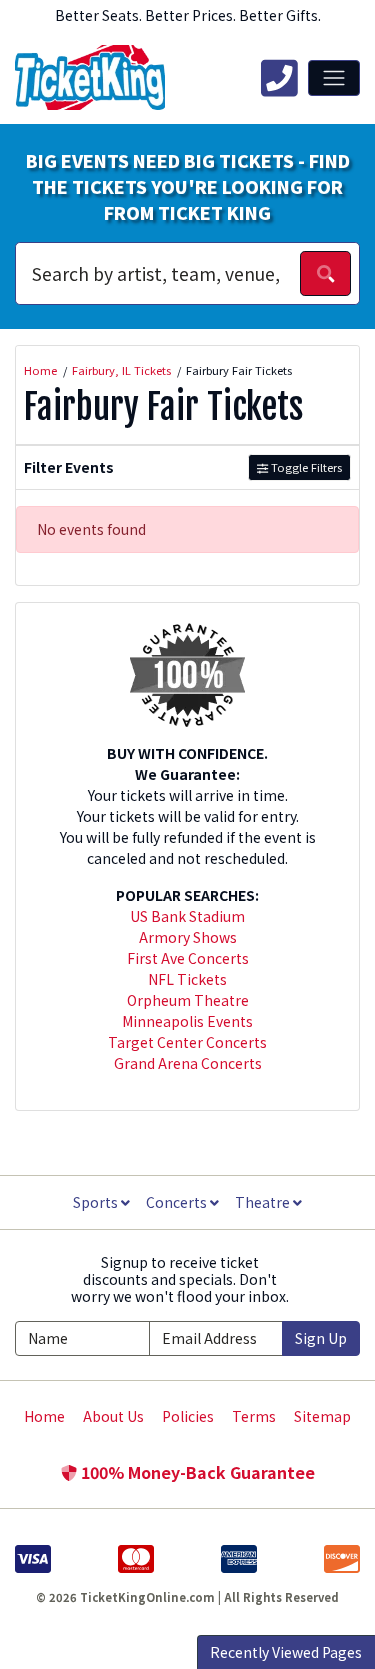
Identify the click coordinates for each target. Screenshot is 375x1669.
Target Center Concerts (187, 1042)
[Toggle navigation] (334, 78)
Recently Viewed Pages (286, 1652)
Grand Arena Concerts (188, 1063)
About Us (113, 1416)
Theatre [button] (264, 1202)
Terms (254, 1416)
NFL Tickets (187, 979)
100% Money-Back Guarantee (196, 1472)
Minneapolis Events (187, 1021)
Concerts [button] (178, 1202)
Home (44, 1416)
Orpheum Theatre (188, 1000)
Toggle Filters (305, 467)
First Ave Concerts (188, 958)
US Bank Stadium (187, 916)
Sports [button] (97, 1202)
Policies (188, 1416)
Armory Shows (188, 937)
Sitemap (322, 1416)
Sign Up (321, 1338)
